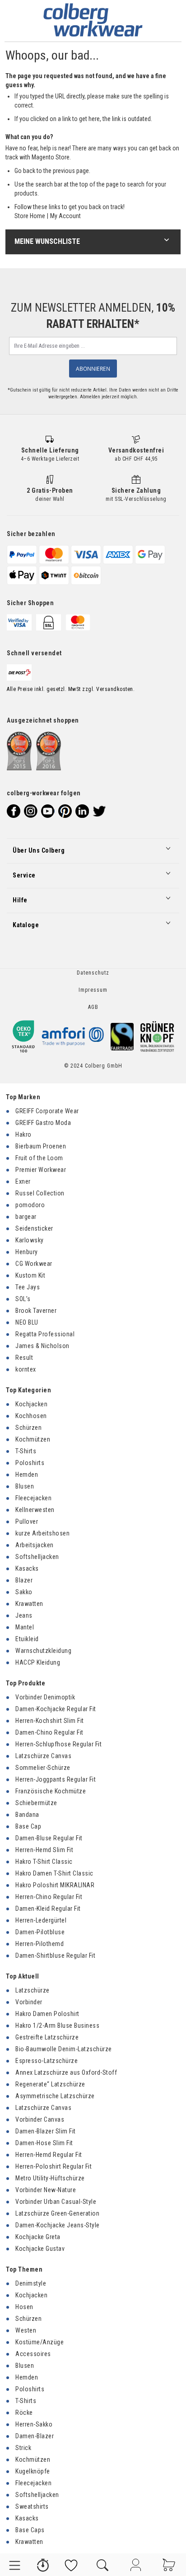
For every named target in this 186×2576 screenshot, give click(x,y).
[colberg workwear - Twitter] (99, 811)
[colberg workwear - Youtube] (48, 811)
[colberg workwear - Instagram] (31, 811)
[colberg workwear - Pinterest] (65, 811)
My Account (65, 216)
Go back (25, 171)
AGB (93, 1007)
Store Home (30, 216)
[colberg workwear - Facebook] (14, 811)
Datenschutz (93, 973)
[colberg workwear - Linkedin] (82, 811)
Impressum (93, 990)
